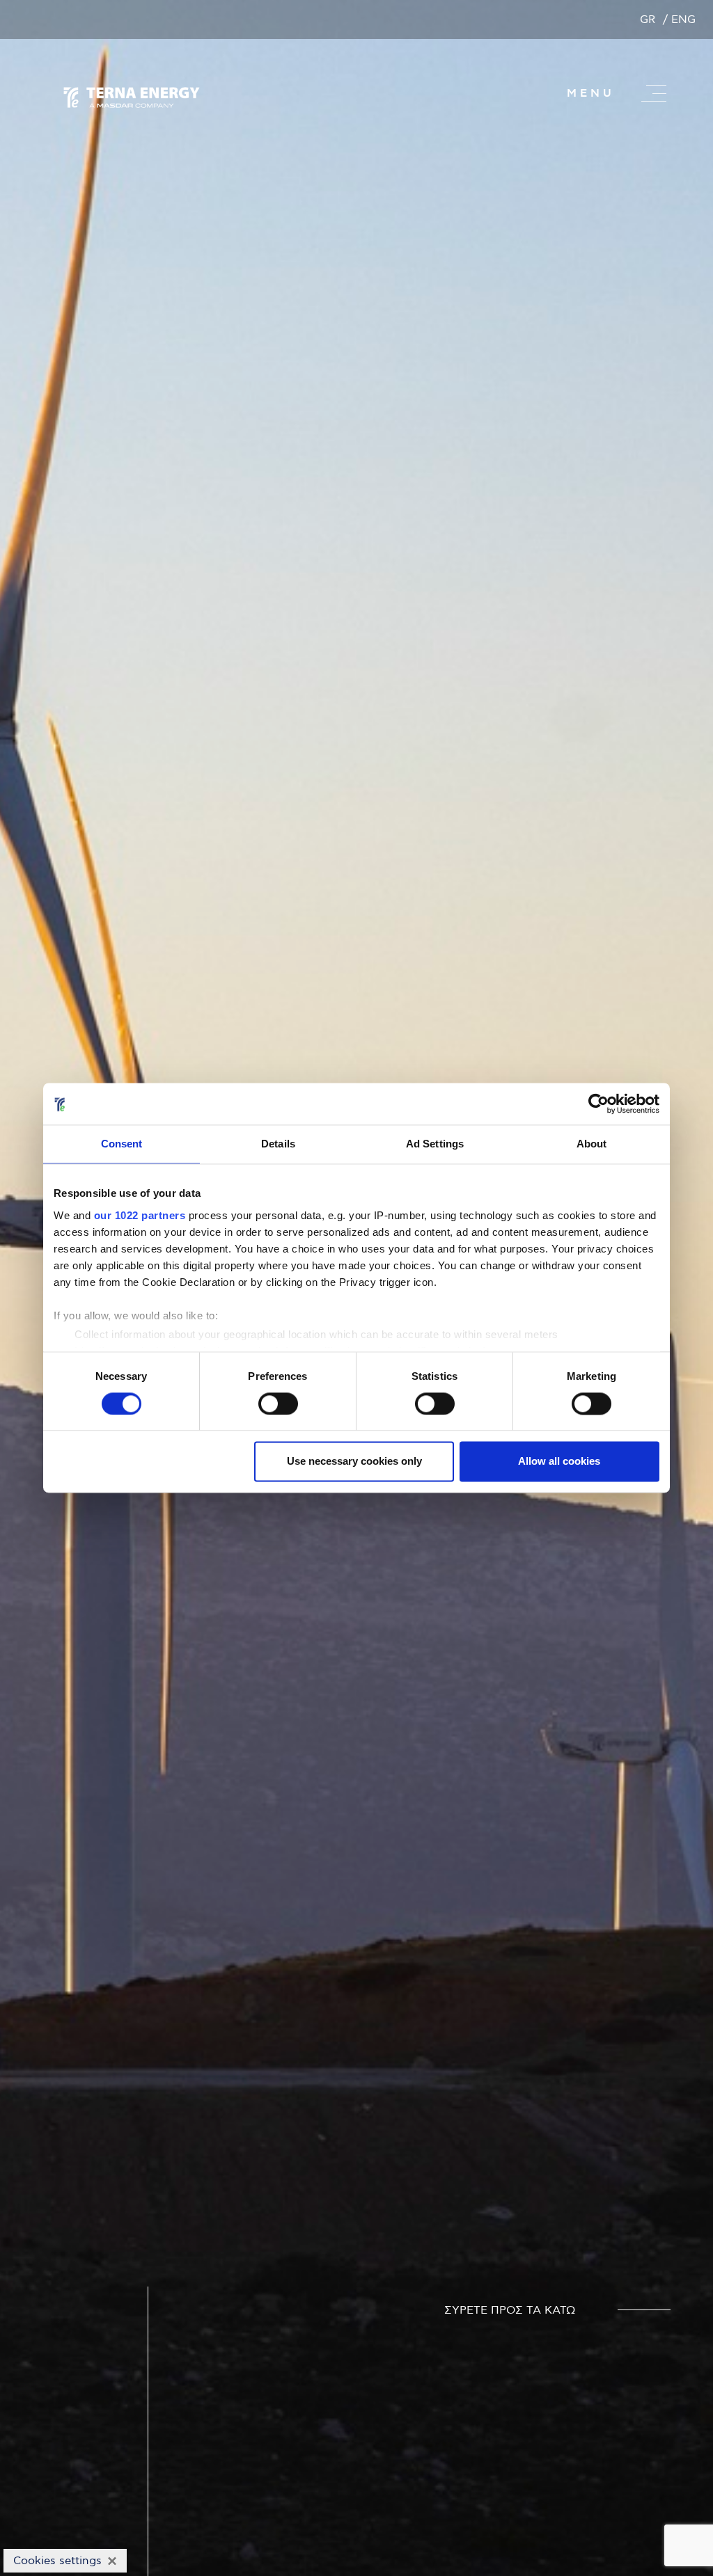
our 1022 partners (140, 1215)
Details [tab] (278, 1144)
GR (648, 19)
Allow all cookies (559, 1462)
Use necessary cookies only (354, 1462)
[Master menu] (654, 93)
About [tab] (592, 1144)
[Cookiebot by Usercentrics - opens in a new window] (598, 1104)
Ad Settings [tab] (435, 1144)
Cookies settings (57, 2561)
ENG (683, 19)
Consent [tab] (122, 1144)
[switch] (278, 1404)
